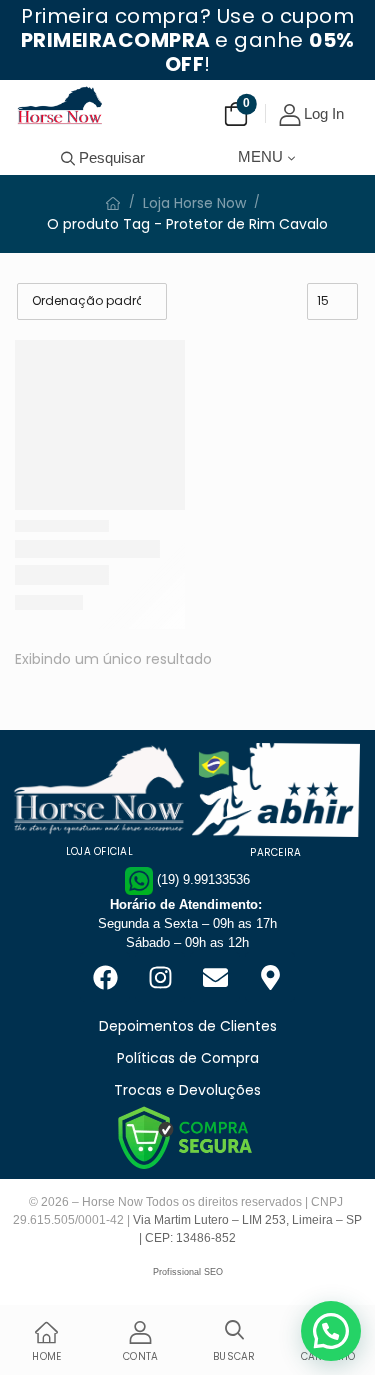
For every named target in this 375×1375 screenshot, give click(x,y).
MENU (260, 156)
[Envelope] (215, 977)
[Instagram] (160, 977)
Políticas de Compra (188, 1058)
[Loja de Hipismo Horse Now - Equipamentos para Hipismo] (60, 105)
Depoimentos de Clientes (188, 1026)
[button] (331, 1331)
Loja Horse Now (194, 203)
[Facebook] (105, 977)
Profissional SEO (188, 1272)
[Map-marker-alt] (270, 977)
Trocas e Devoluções (187, 1090)
